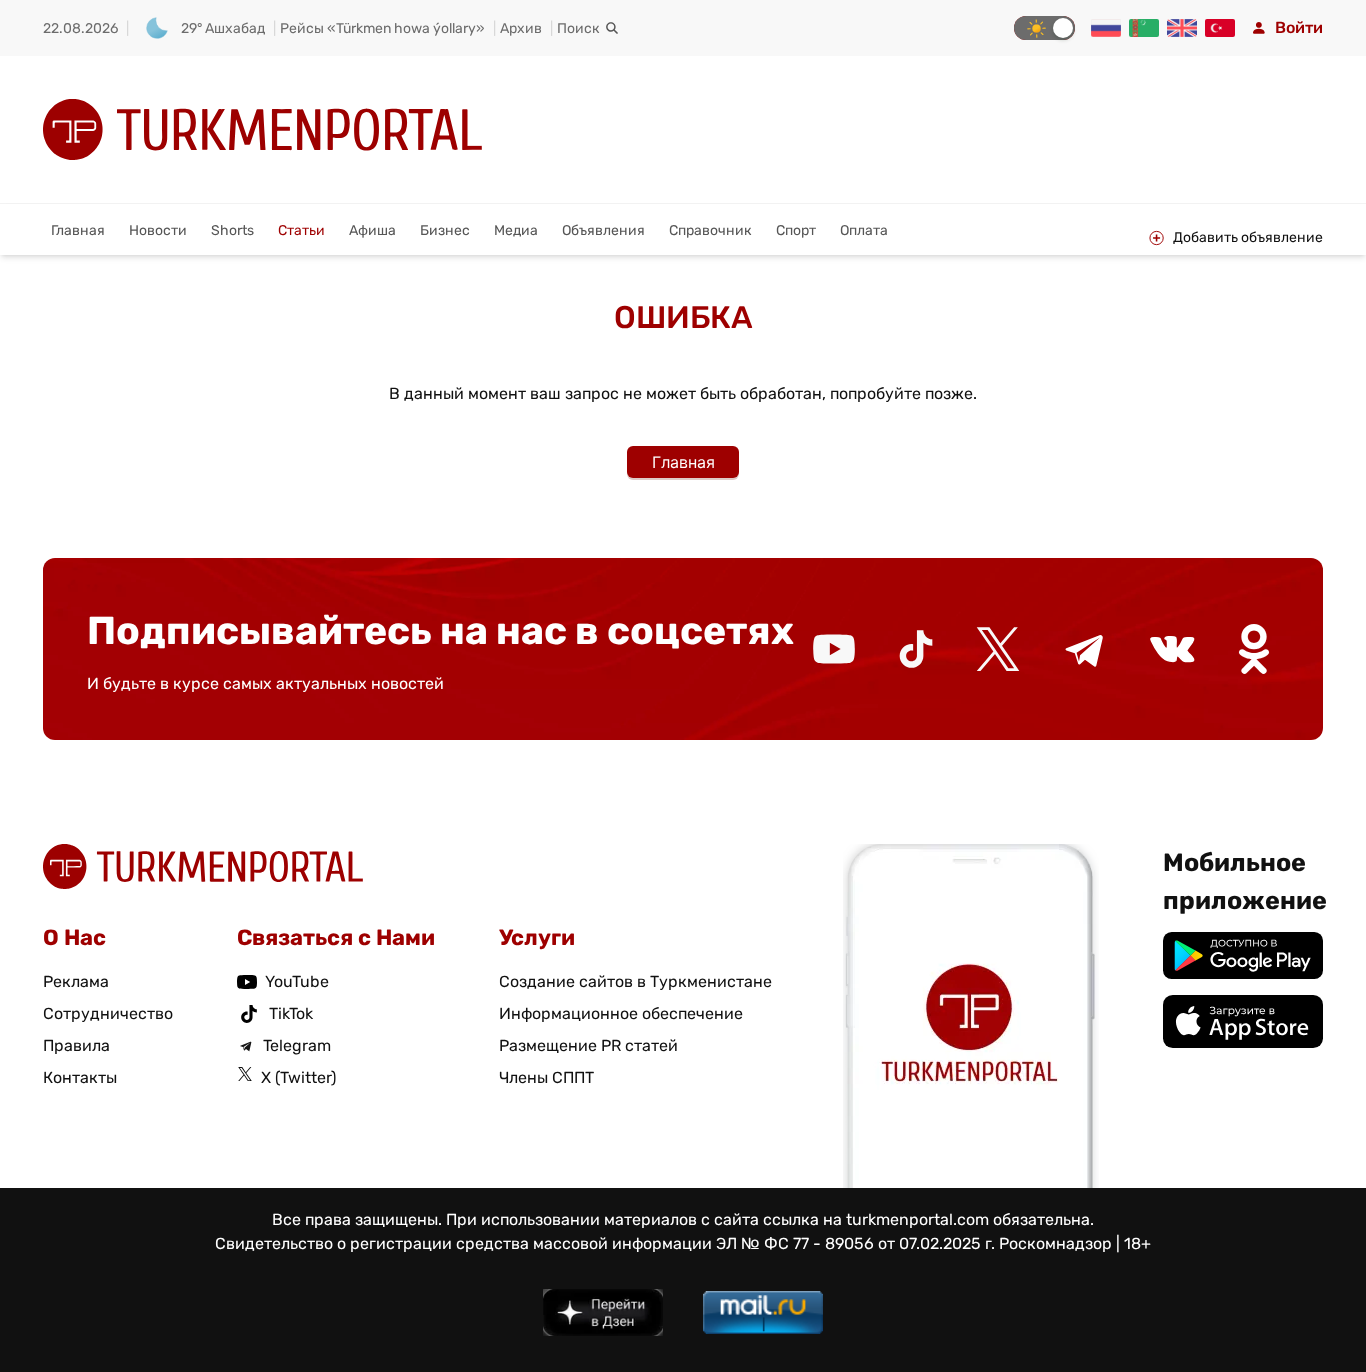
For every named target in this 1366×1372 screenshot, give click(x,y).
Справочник (710, 230)
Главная (78, 230)
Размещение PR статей (588, 1045)
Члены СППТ (546, 1077)
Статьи (301, 230)
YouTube (297, 981)
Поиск (578, 28)
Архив (521, 28)
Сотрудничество (108, 1013)
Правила (76, 1045)
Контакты (80, 1077)
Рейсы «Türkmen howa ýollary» (382, 28)
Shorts (232, 230)
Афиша (372, 230)
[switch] (1044, 28)
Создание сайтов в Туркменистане (635, 981)
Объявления (603, 230)
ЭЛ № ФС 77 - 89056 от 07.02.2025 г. (855, 1243)
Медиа (516, 230)
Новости (158, 230)
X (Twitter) (298, 1077)
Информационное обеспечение (621, 1013)
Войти (1299, 27)
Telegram (297, 1045)
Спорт (796, 230)
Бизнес (445, 230)
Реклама (76, 981)
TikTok (291, 1013)
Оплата (864, 230)
